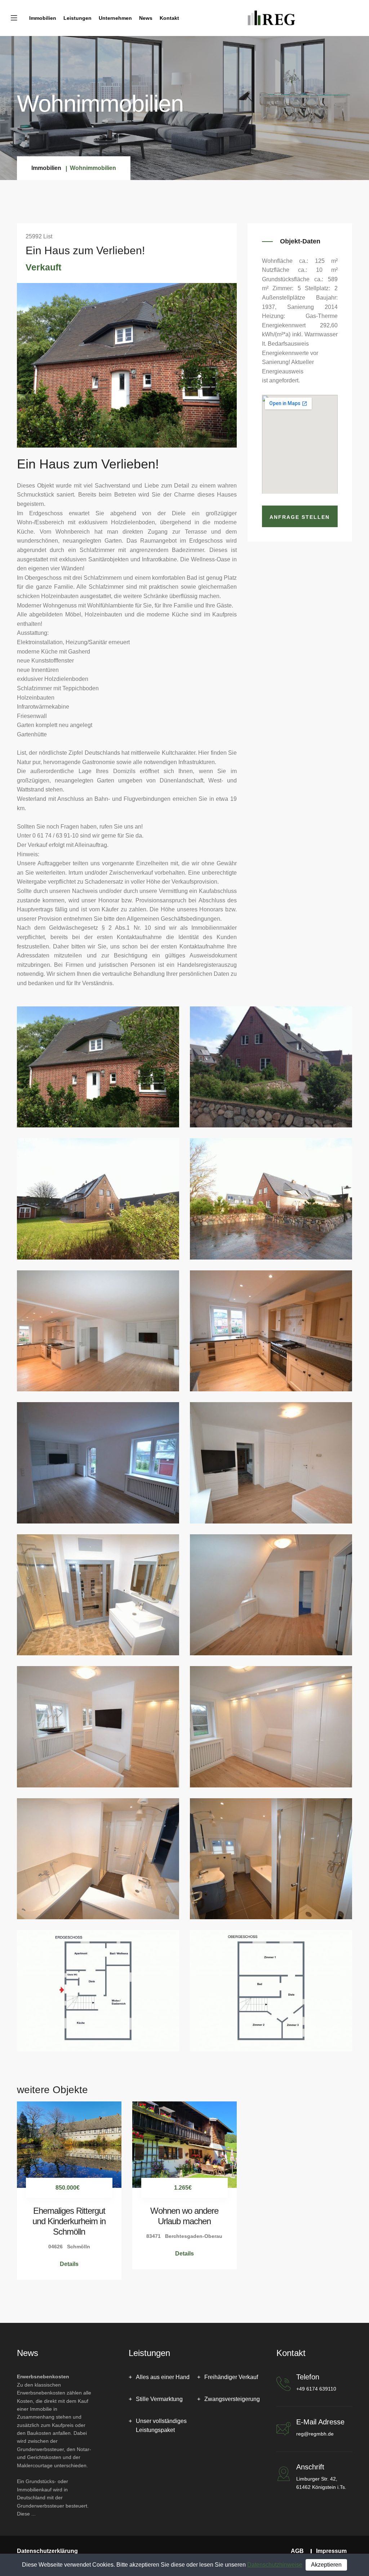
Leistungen (77, 18)
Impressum (331, 2551)
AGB (297, 2551)
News (146, 18)
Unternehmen (115, 18)
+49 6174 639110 (316, 2389)
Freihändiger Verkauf (231, 2377)
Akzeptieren (326, 2565)
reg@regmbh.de (315, 2434)
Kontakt (169, 18)
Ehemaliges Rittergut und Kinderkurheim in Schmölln (69, 2221)
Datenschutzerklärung (47, 2551)
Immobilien (43, 18)
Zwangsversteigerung (232, 2399)
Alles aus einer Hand (163, 2377)
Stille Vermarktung (159, 2399)
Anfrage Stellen (300, 517)
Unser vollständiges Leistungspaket (161, 2426)
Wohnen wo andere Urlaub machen (184, 2216)
